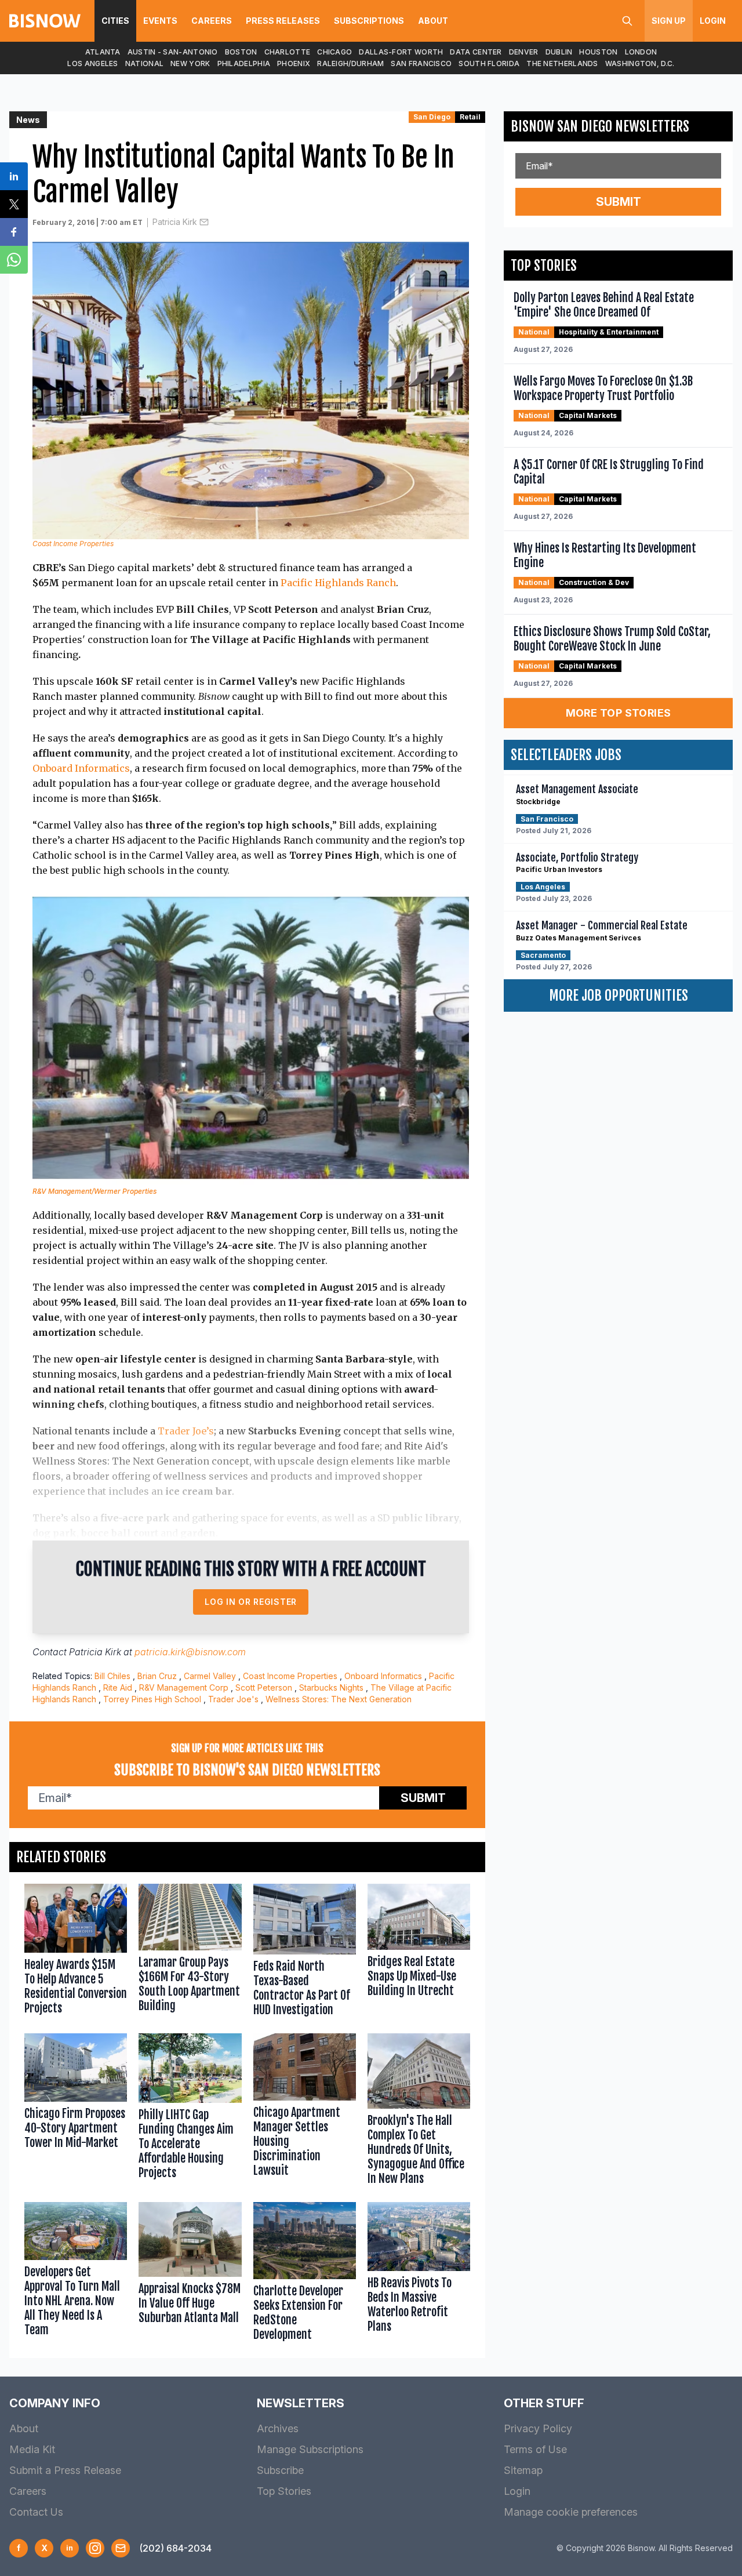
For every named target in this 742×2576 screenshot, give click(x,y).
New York (190, 63)
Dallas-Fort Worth (401, 52)
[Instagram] (95, 2548)
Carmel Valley (210, 1676)
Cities (115, 21)
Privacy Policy (538, 2428)
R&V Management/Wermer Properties (94, 1191)
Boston (241, 52)
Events (160, 21)
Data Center (476, 52)
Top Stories (284, 2491)
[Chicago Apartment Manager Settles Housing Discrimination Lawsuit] (305, 2112)
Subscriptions (369, 21)
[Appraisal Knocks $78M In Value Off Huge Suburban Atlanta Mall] (190, 2274)
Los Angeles (92, 63)
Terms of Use (535, 2449)
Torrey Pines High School (152, 1699)
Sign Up (669, 21)
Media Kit (32, 2449)
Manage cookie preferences (571, 2512)
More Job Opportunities (619, 995)
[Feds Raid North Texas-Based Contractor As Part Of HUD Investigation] (305, 1952)
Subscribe (280, 2470)
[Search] (627, 21)
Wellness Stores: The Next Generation (339, 1699)
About (433, 21)
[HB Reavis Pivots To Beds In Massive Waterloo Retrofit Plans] (419, 2274)
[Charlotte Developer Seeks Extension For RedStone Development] (305, 2274)
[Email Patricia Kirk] (204, 222)
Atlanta (103, 52)
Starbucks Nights (331, 1687)
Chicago (334, 52)
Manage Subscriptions (310, 2449)
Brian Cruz (157, 1676)
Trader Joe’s (186, 1431)
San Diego (432, 117)
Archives (278, 2428)
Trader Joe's (233, 1699)
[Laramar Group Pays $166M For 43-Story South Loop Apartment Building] (190, 1952)
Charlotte (288, 52)
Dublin (559, 52)
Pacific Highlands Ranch (338, 583)
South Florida (489, 63)
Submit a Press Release (65, 2470)
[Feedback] (121, 2548)
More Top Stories (619, 713)
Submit (423, 1798)
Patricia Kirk (175, 222)
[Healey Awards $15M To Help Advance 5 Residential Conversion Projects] (76, 1952)
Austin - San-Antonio (173, 52)
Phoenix (294, 63)
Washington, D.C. (640, 63)
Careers (212, 21)
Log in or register (251, 1602)
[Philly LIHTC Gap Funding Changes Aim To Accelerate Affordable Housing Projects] (190, 2112)
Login (713, 21)
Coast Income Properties (290, 1676)
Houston (598, 52)
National (144, 63)
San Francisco (421, 63)
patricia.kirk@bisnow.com (190, 1652)
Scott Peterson (264, 1687)
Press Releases (283, 21)
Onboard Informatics (81, 768)
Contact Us (36, 2512)
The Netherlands (562, 63)
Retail (470, 117)
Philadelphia (244, 63)
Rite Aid (118, 1687)
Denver (524, 52)
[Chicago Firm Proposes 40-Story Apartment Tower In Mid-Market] (76, 2112)
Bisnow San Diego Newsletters (600, 126)
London (641, 52)
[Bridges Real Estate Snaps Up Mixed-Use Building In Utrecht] (419, 1952)
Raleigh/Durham (350, 63)
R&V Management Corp (184, 1687)
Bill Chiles (112, 1676)
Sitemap (523, 2470)
